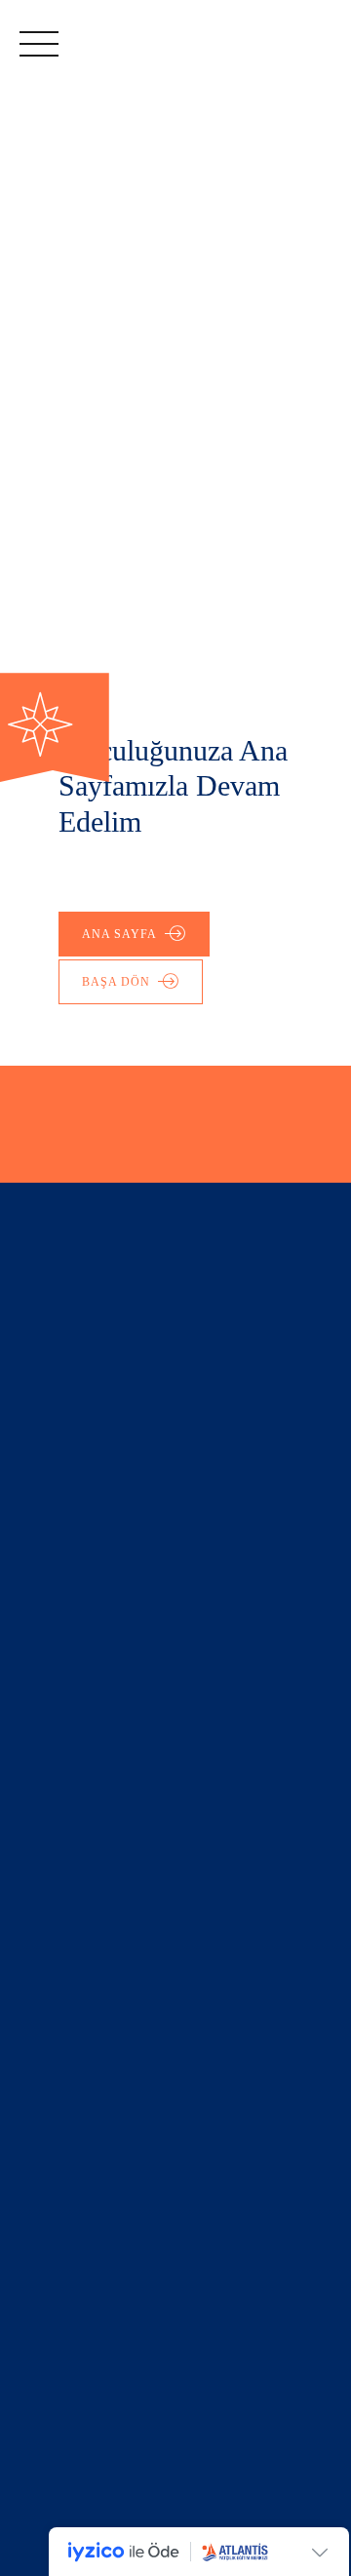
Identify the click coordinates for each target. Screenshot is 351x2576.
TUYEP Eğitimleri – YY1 (105, 1876)
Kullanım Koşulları (83, 1546)
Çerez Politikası (77, 1594)
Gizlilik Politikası (80, 1618)
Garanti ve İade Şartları (105, 1570)
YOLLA (65, 1758)
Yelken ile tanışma (86, 1853)
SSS (34, 1924)
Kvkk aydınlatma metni (103, 1642)
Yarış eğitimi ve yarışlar (105, 1900)
